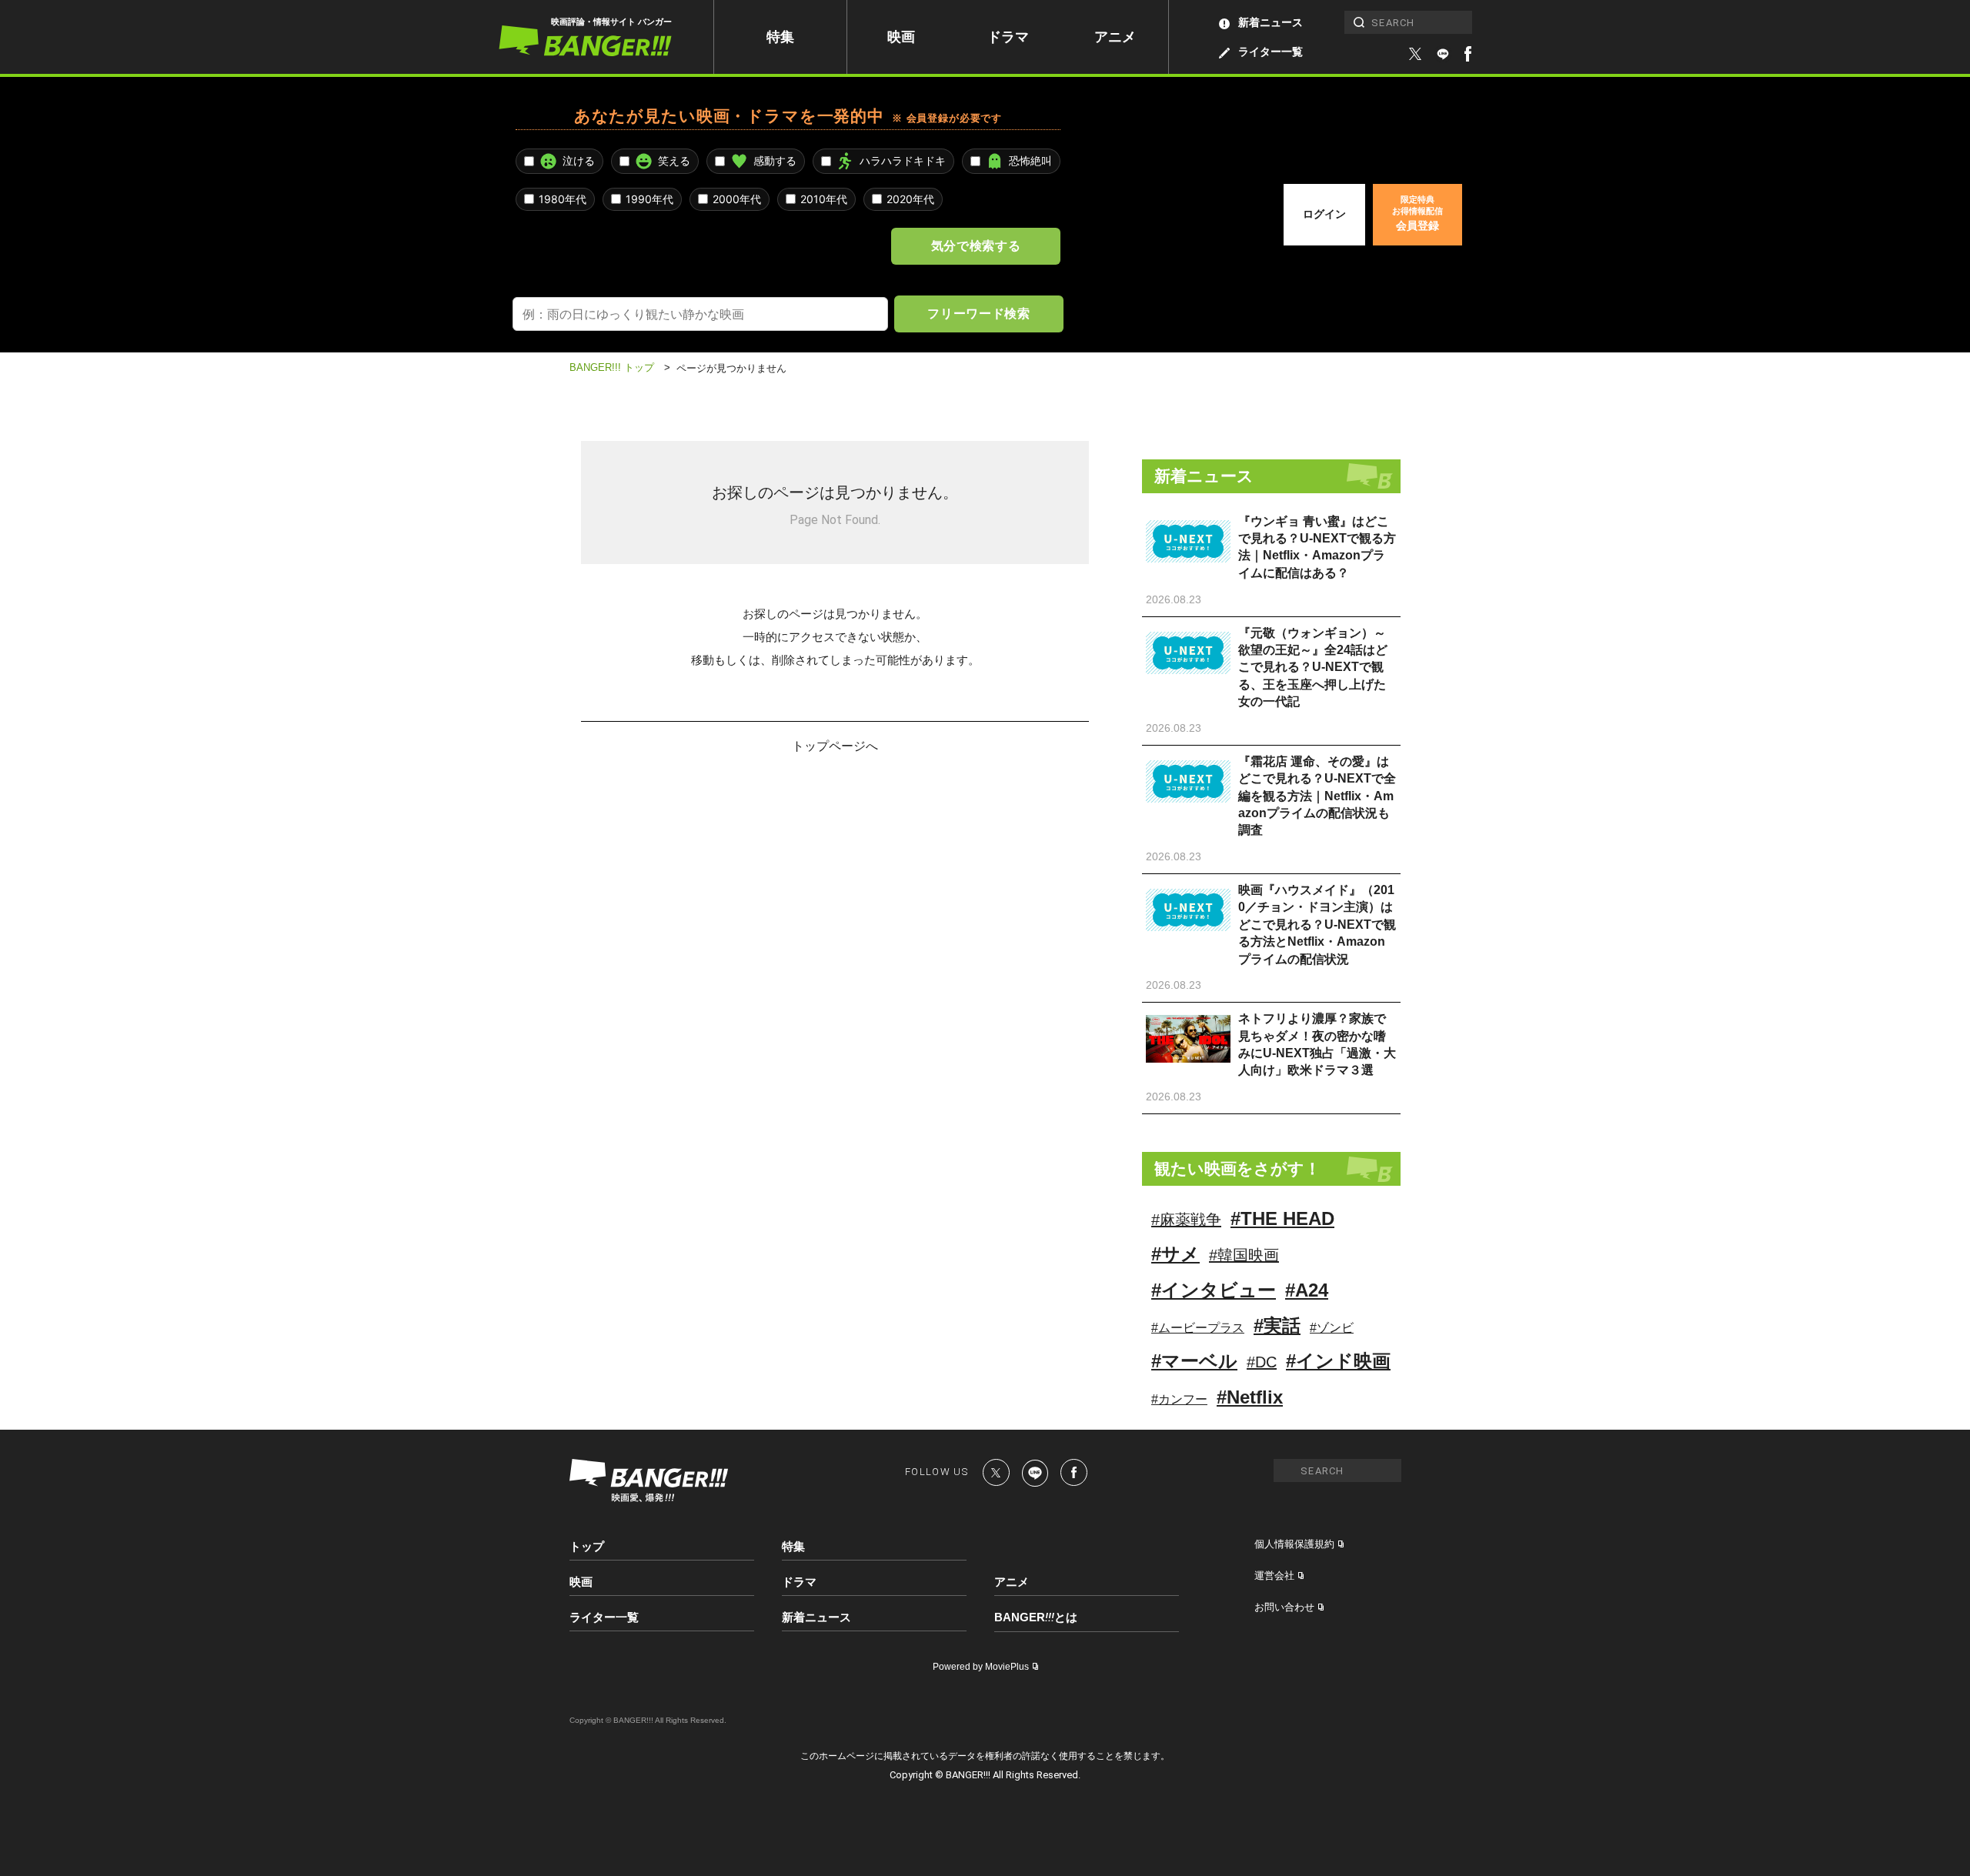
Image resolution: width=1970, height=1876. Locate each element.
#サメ (1175, 1254)
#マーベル (1194, 1361)
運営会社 (1274, 1576)
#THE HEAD (1282, 1218)
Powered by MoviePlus (981, 1667)
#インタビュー (1214, 1290)
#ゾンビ (1332, 1328)
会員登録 (1417, 213)
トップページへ (835, 745)
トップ (587, 1546)
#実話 (1277, 1325)
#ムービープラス (1198, 1328)
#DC (1262, 1362)
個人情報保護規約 (1294, 1544)
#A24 (1307, 1290)
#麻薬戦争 (1186, 1220)
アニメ (1115, 37)
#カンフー (1179, 1399)
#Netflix (1250, 1397)
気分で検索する (976, 245)
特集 (780, 37)
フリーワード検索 (978, 313)
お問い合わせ (1284, 1607)
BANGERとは (1036, 1617)
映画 (901, 37)
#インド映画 (1338, 1361)
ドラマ (1008, 37)
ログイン (1324, 214)
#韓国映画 (1244, 1255)
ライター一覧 (1270, 52)
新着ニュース (1270, 22)
